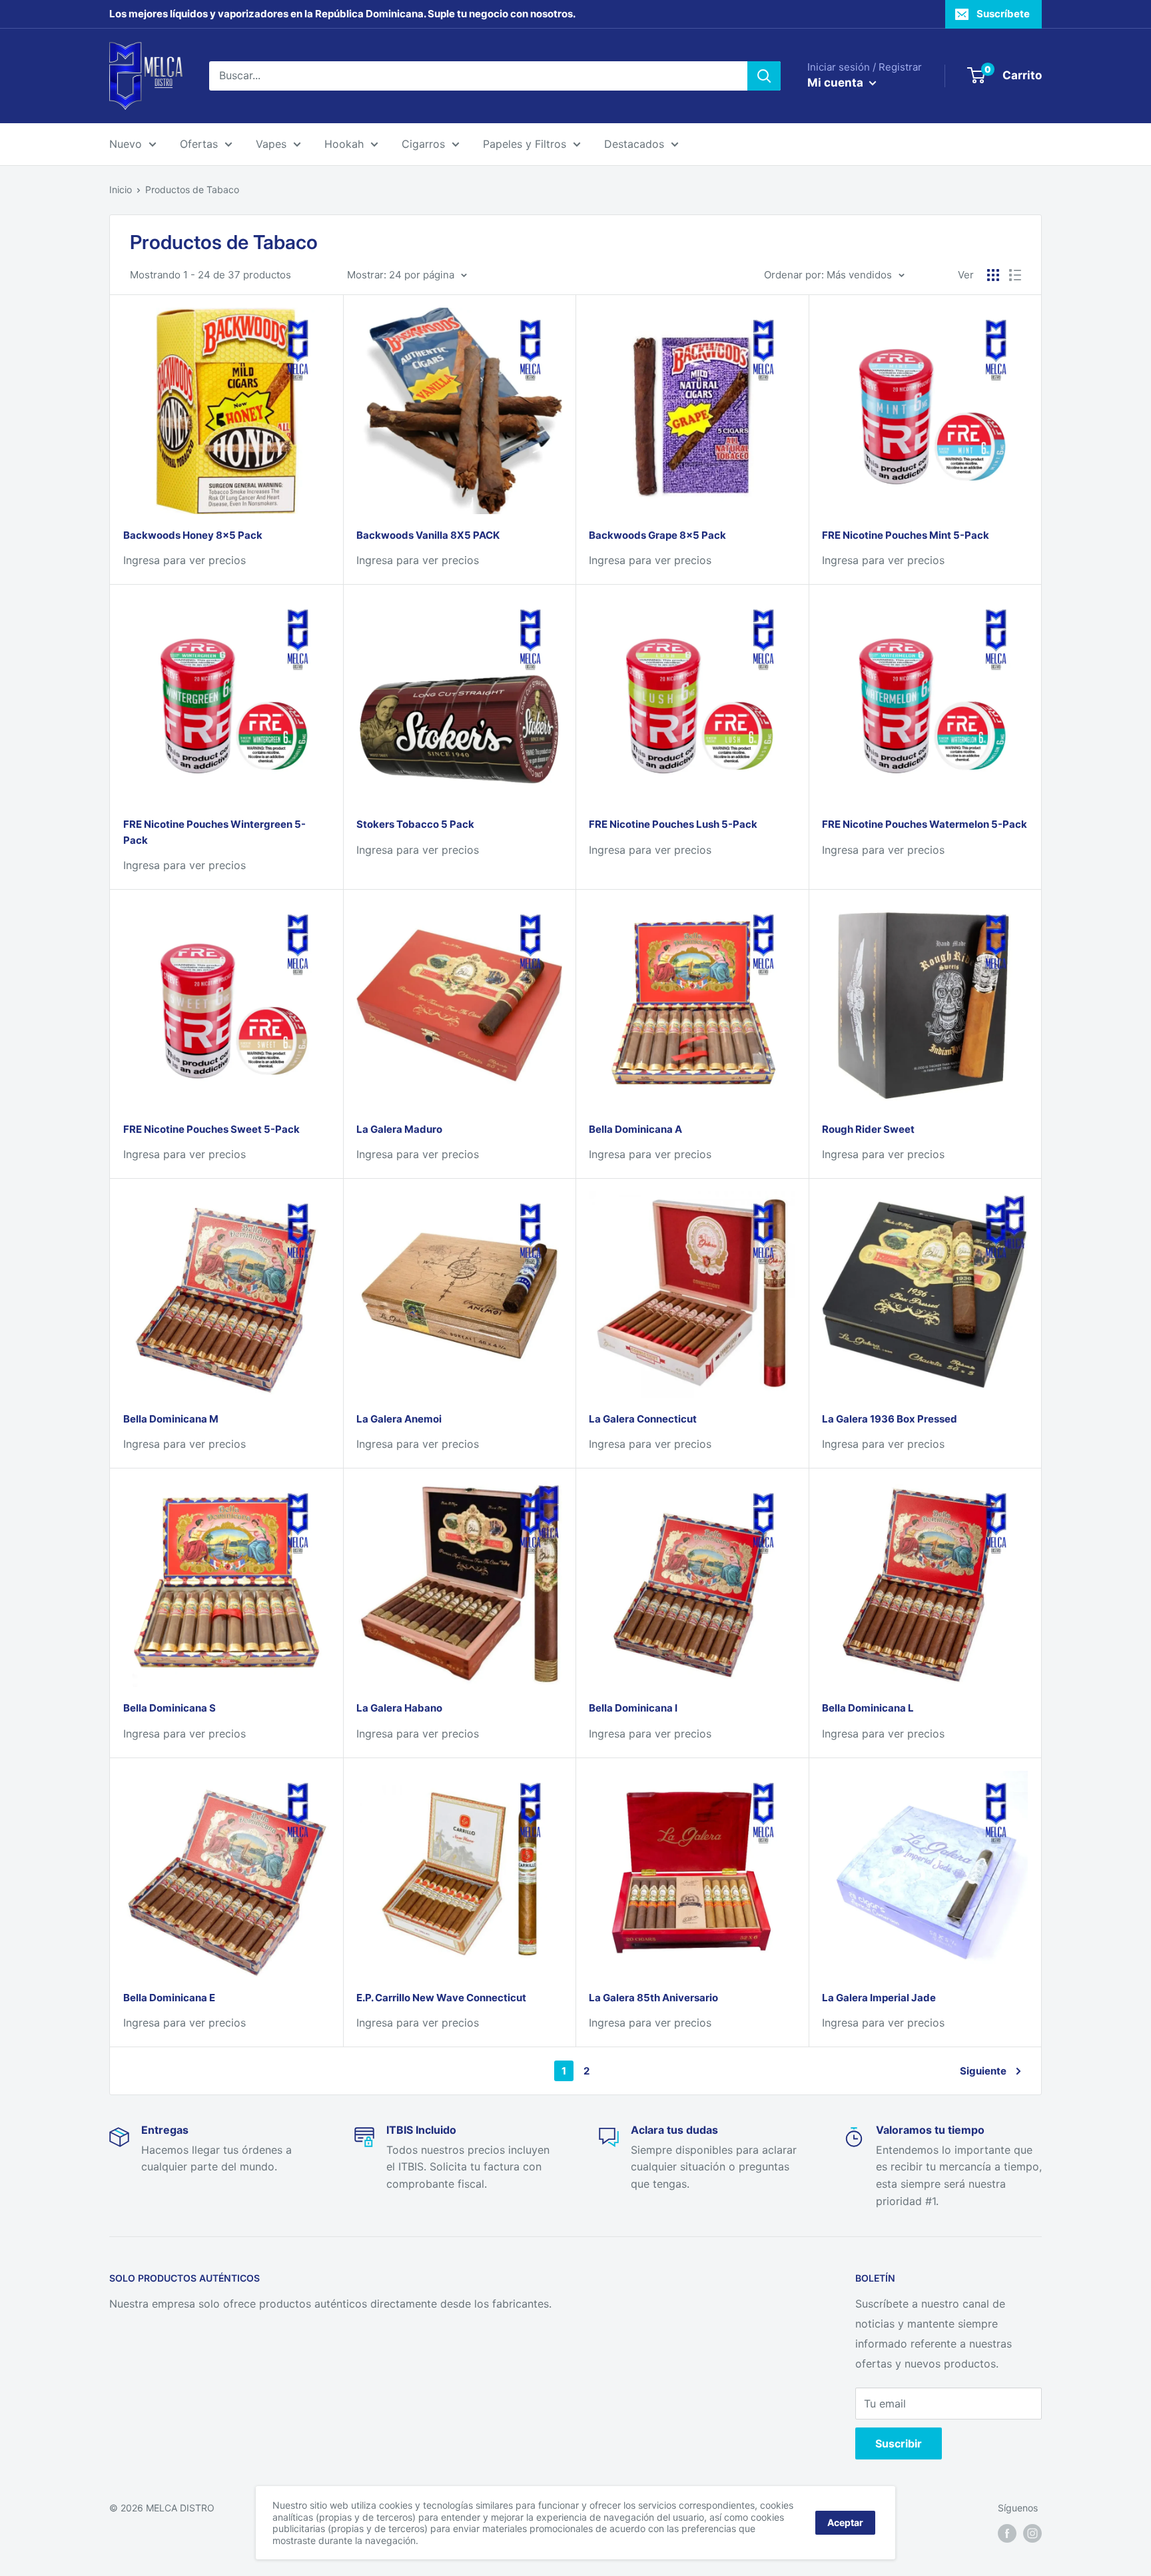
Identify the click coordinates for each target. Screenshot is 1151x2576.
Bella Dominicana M (171, 1419)
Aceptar (845, 2522)
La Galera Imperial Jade (879, 1998)
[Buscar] (764, 76)
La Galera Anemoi (399, 1419)
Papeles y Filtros (525, 144)
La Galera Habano (399, 1708)
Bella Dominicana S (170, 1708)
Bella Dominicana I (633, 1708)
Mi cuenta (837, 83)
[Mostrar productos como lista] (1015, 275)
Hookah (344, 144)
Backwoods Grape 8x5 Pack (657, 535)
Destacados (634, 144)
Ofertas (199, 144)
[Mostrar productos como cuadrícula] (993, 275)
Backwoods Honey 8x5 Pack (193, 535)
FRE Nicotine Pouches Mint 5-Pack (906, 535)
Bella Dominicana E (169, 1998)
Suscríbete (1003, 14)
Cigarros (423, 144)
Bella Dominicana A (635, 1129)
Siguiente (983, 2071)
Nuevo (126, 144)
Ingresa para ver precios (185, 560)
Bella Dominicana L (868, 1708)
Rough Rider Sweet (868, 1129)
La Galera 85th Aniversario (653, 1998)
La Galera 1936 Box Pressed (890, 1419)
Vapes (271, 144)
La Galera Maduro (399, 1129)
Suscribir (899, 2443)
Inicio (121, 189)
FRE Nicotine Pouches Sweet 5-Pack (211, 1129)
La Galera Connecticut (643, 1419)
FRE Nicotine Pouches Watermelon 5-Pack (925, 824)
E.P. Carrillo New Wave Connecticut (441, 1998)
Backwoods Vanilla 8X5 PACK (428, 535)
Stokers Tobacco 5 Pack (415, 824)
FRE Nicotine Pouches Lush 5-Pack (673, 824)
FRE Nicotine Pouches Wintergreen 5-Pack (214, 832)
